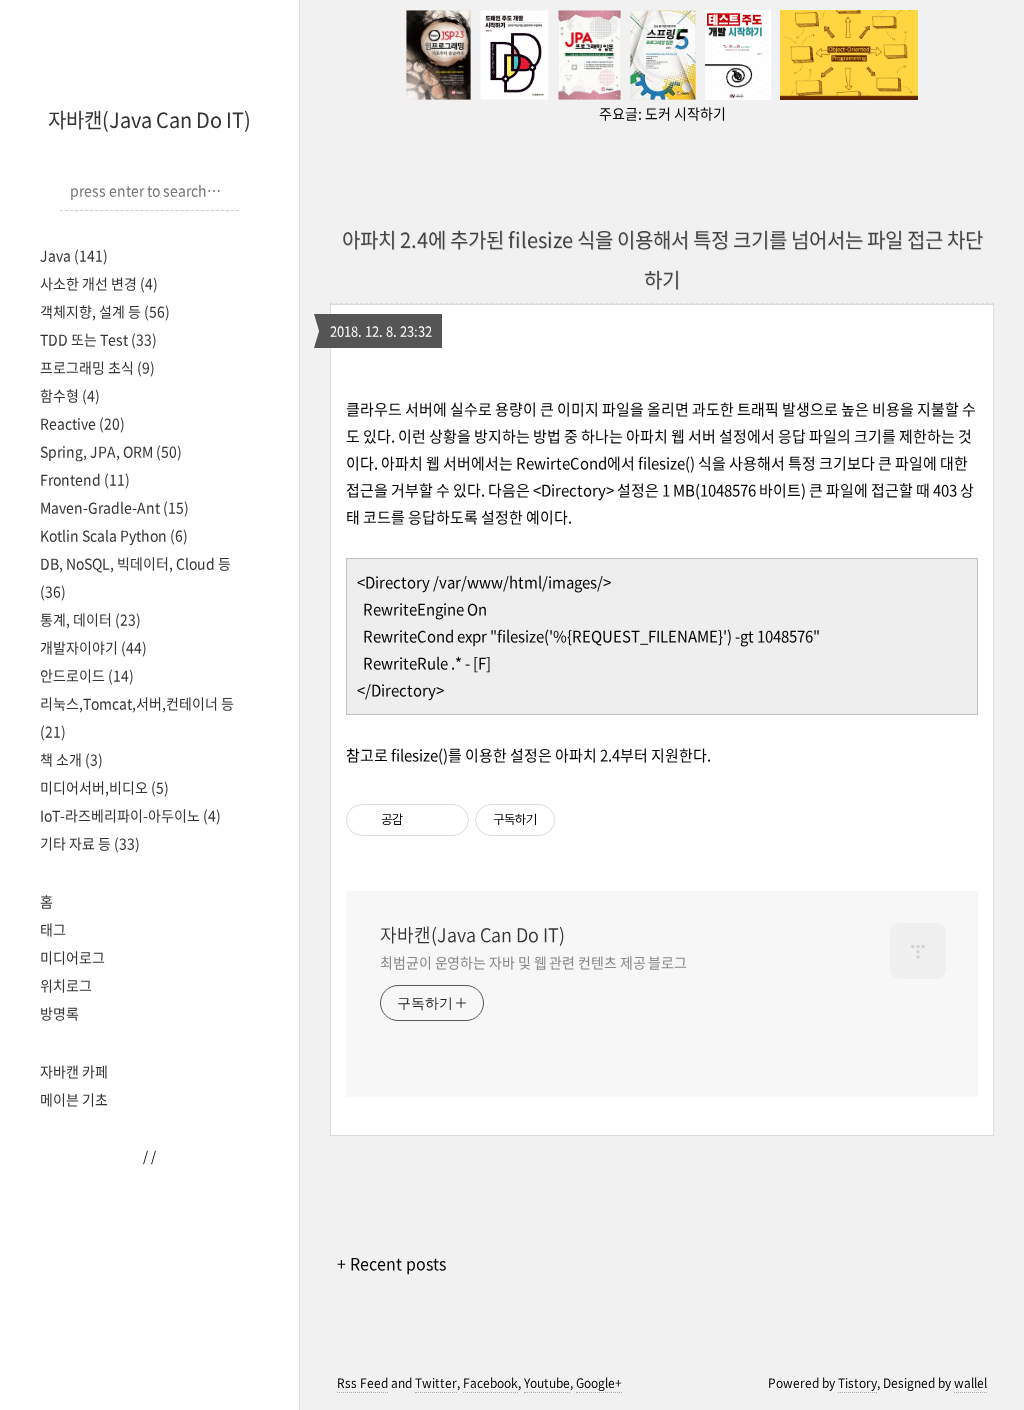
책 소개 (71, 759)
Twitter (436, 1383)
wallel (970, 1383)
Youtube (547, 1383)
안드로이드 (87, 675)
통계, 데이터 (90, 619)
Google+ (599, 1383)
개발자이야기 (93, 647)
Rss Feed (362, 1383)
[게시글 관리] (446, 820)
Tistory (857, 1383)
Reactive (82, 423)
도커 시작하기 (685, 113)
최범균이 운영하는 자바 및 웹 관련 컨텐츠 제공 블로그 (533, 962)
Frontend (85, 479)
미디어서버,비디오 (104, 787)
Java (74, 255)
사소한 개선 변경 (99, 283)
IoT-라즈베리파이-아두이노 (130, 815)
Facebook (490, 1383)
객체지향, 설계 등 (105, 311)
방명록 (59, 1013)
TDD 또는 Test (98, 339)
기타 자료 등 (90, 843)
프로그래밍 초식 (97, 367)
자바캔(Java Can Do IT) (149, 119)
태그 (53, 929)
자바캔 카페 (74, 1071)
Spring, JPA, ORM (111, 451)
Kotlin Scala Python (114, 535)
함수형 (70, 395)
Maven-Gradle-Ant (114, 507)
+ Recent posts (391, 1263)
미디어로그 (72, 957)
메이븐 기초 (74, 1099)
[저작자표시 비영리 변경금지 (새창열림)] (582, 820)
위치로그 (66, 985)
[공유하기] (421, 820)
